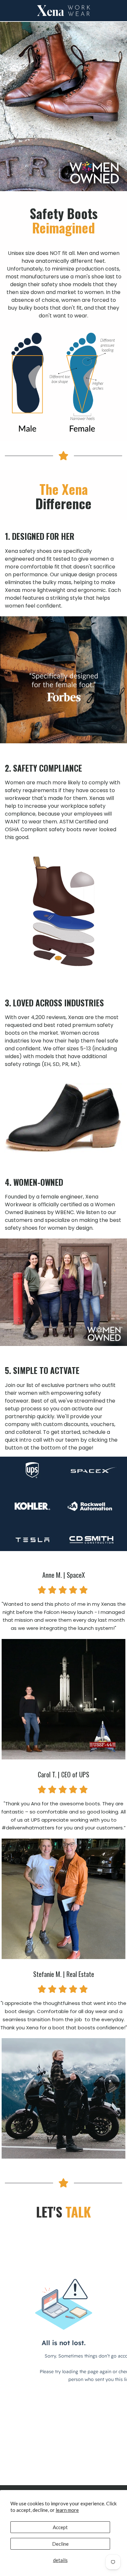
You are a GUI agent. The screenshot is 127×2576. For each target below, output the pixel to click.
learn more (67, 2510)
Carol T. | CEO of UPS (63, 1774)
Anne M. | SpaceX (64, 1575)
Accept (60, 2527)
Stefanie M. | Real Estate (64, 1974)
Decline (60, 2544)
